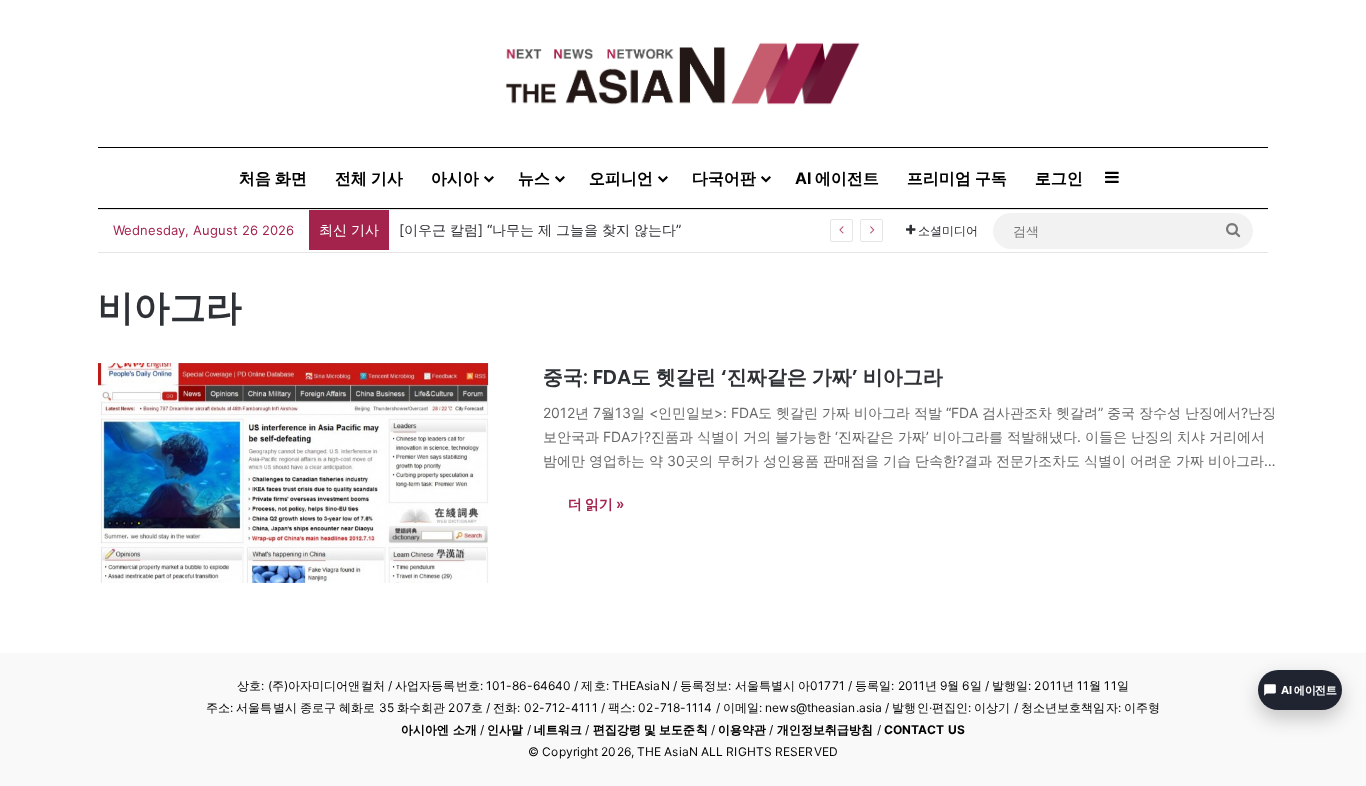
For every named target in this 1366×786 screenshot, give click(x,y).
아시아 (455, 178)
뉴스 (534, 178)
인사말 (505, 729)
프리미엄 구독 (957, 178)
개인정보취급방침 (825, 729)
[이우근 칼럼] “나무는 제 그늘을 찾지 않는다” (540, 229)
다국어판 (724, 178)
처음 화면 (273, 178)
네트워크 (558, 729)
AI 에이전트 (837, 178)
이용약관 (742, 729)
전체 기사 (369, 178)
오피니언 (621, 178)
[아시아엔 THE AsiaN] (683, 73)
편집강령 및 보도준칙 (650, 729)
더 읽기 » (596, 503)
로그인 (1059, 178)
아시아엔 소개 (439, 729)
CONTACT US (924, 729)
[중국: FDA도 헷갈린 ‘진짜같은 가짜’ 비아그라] (308, 473)
